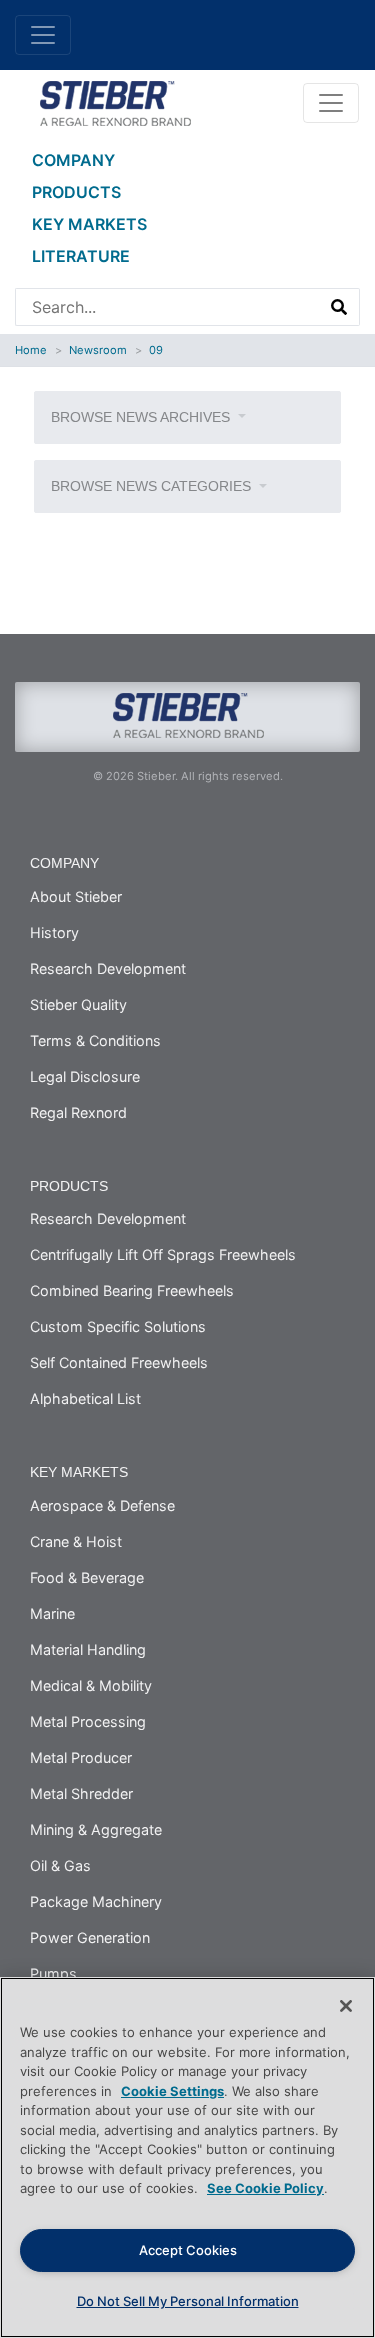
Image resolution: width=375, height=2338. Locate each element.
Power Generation (90, 1937)
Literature (81, 256)
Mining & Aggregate (96, 1829)
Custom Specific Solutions (118, 1326)
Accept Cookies (188, 2250)
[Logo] (115, 101)
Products (76, 192)
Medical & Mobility (91, 1685)
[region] (187, 2157)
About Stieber (76, 896)
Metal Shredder (81, 1793)
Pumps (53, 1973)
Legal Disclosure (85, 1076)
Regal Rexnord (78, 1112)
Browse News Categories (153, 486)
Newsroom (98, 350)
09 (156, 350)
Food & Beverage (87, 1577)
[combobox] (168, 307)
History (54, 932)
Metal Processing (88, 1721)
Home (31, 350)
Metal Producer (81, 1757)
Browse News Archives (142, 417)
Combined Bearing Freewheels (132, 1290)
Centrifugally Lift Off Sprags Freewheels (163, 1254)
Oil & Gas (60, 1865)
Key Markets (89, 224)
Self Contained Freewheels (119, 1362)
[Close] (346, 2006)
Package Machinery (96, 1901)
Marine (52, 1613)
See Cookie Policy (265, 2188)
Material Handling (88, 1649)
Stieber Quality (78, 1004)
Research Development (108, 968)
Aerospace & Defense (102, 1505)
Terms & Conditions (95, 1040)
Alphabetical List (85, 1398)
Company (73, 160)
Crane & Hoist (76, 1541)
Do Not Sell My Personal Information (188, 2301)
